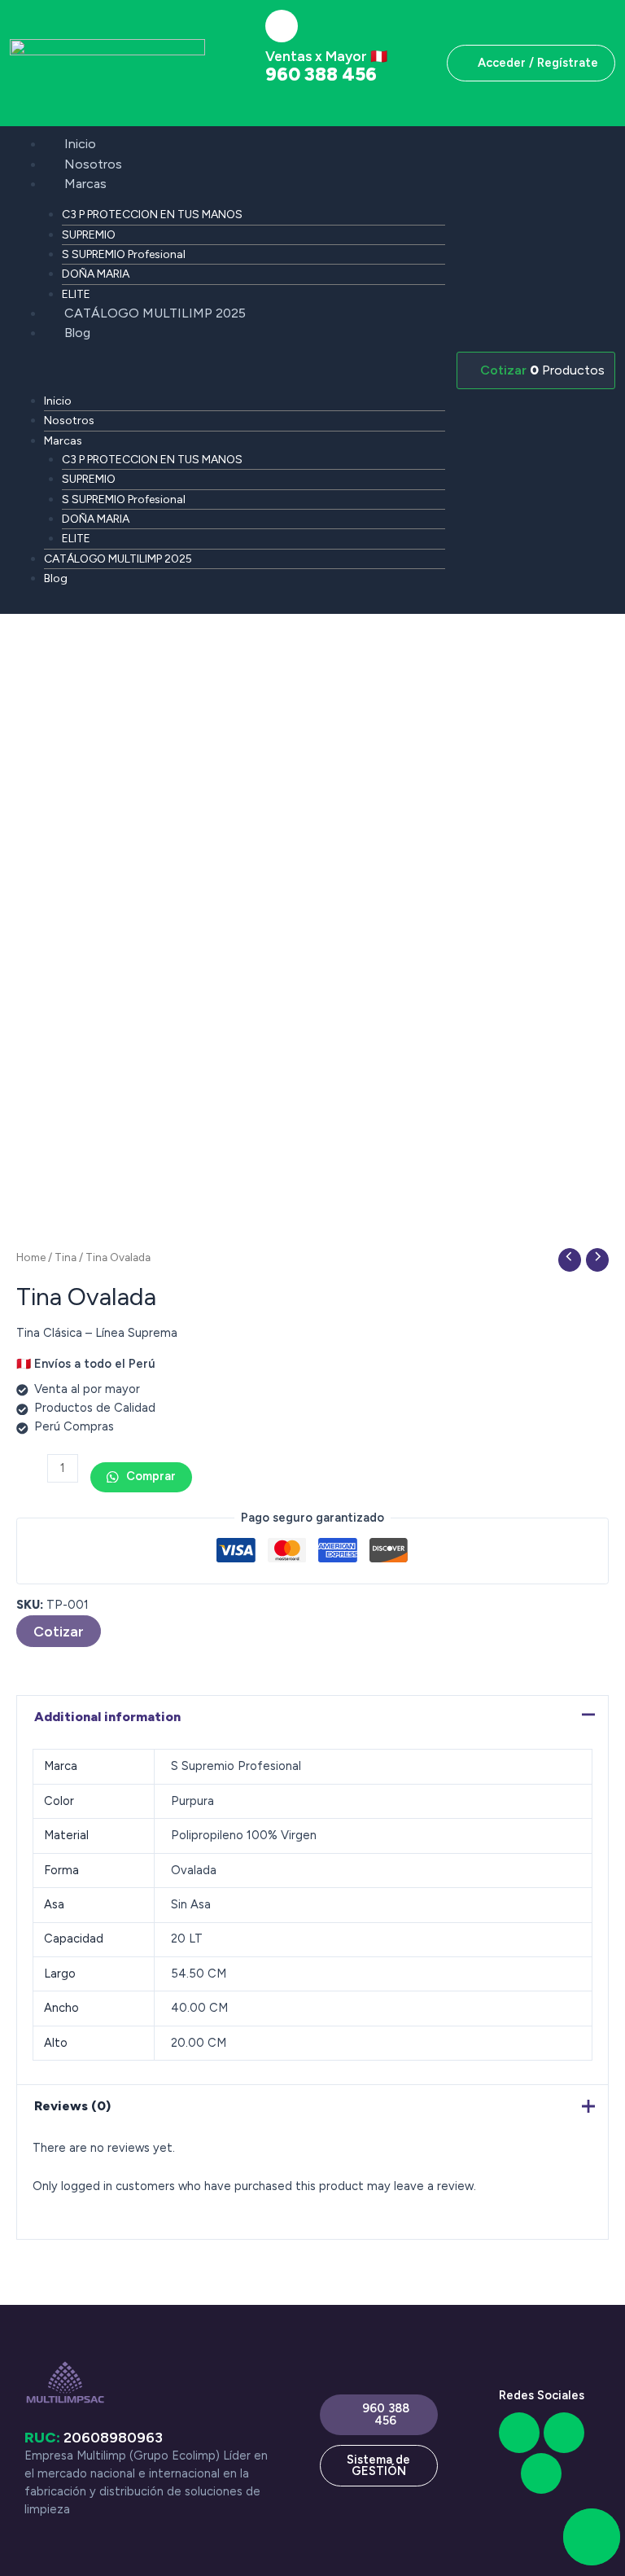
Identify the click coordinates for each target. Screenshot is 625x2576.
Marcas (85, 184)
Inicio (80, 144)
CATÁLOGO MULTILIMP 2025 (155, 313)
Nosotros (93, 164)
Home (31, 1257)
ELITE (76, 294)
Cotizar (59, 1631)
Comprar (149, 1476)
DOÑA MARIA (96, 274)
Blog (77, 333)
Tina (66, 1257)
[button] (227, 371)
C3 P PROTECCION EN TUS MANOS (152, 215)
